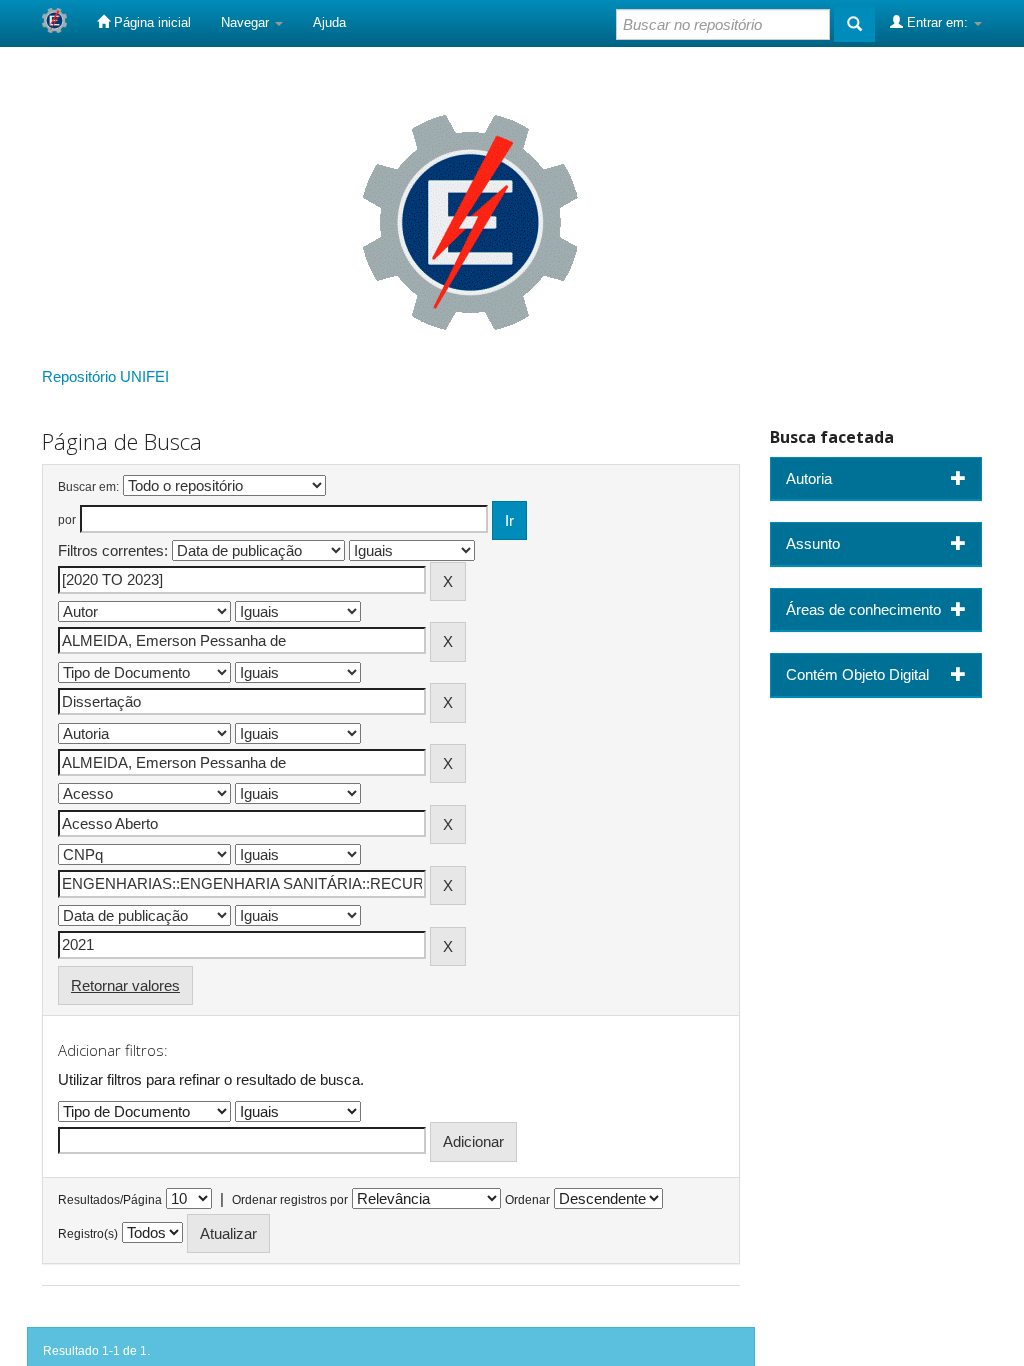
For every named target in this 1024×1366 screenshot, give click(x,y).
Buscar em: (88, 487)
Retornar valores (125, 985)
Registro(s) (88, 1234)
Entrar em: (937, 22)
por (67, 520)
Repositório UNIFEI (105, 376)
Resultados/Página (110, 1200)
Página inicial (150, 22)
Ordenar (527, 1200)
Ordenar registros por (290, 1200)
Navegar (247, 22)
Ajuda (329, 22)
